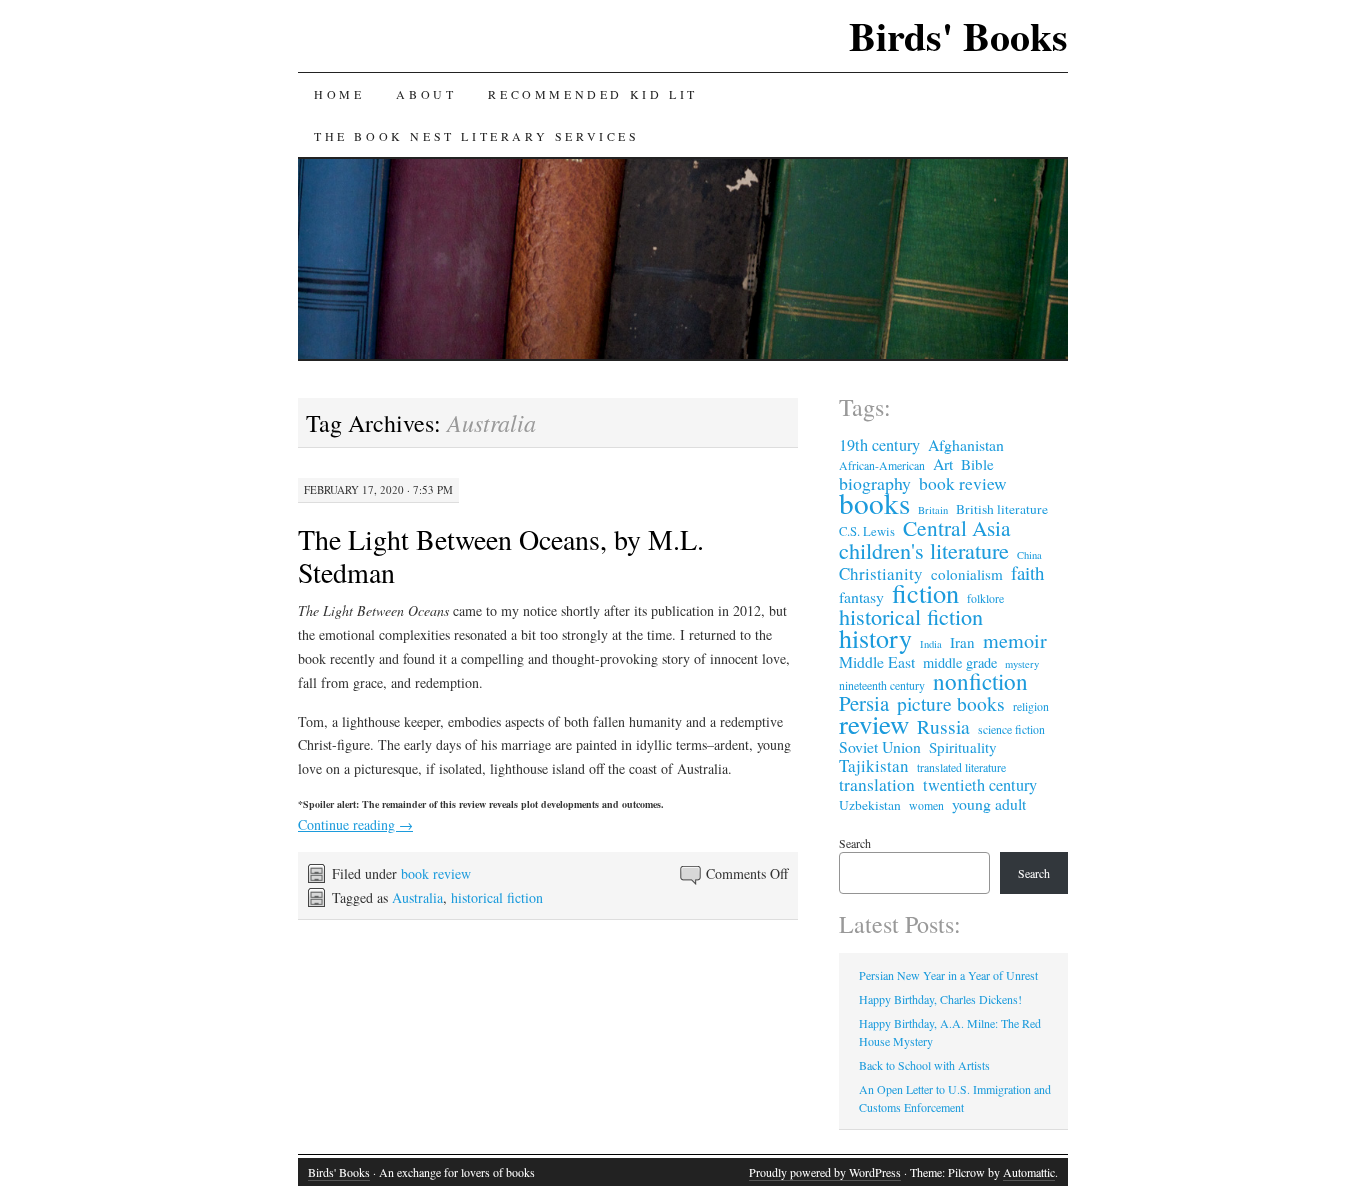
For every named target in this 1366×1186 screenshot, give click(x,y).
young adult (989, 804)
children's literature (924, 550)
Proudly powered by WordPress (825, 1172)
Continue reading (355, 824)
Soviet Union (880, 747)
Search (855, 843)
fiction (925, 593)
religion (1031, 706)
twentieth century (980, 785)
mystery (1022, 664)
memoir (1015, 641)
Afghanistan (966, 445)
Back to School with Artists (924, 1065)
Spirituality (963, 747)
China (1029, 555)
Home (339, 94)
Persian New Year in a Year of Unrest (948, 975)
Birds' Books (958, 35)
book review (436, 873)
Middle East (877, 662)
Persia (864, 703)
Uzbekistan (870, 805)
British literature (1002, 509)
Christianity (881, 574)
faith (1027, 573)
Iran (962, 642)
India (931, 644)
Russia (943, 726)
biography (875, 483)
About (426, 94)
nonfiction (980, 682)
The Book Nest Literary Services (477, 136)
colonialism (967, 574)
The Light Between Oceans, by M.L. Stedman (501, 555)
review (874, 724)
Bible (977, 464)
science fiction (1011, 729)
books (874, 503)
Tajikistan (874, 766)
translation (877, 785)
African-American (882, 465)
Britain (933, 510)
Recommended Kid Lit (592, 94)
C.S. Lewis (867, 531)
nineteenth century (882, 685)
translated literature (961, 767)
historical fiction (497, 897)
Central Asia (957, 528)
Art (943, 464)
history (875, 638)
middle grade (960, 663)
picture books (951, 703)
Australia (417, 897)
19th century (879, 445)
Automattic (1029, 1172)
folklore (985, 598)
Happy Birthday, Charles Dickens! (940, 999)
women (926, 805)
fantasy (861, 597)
